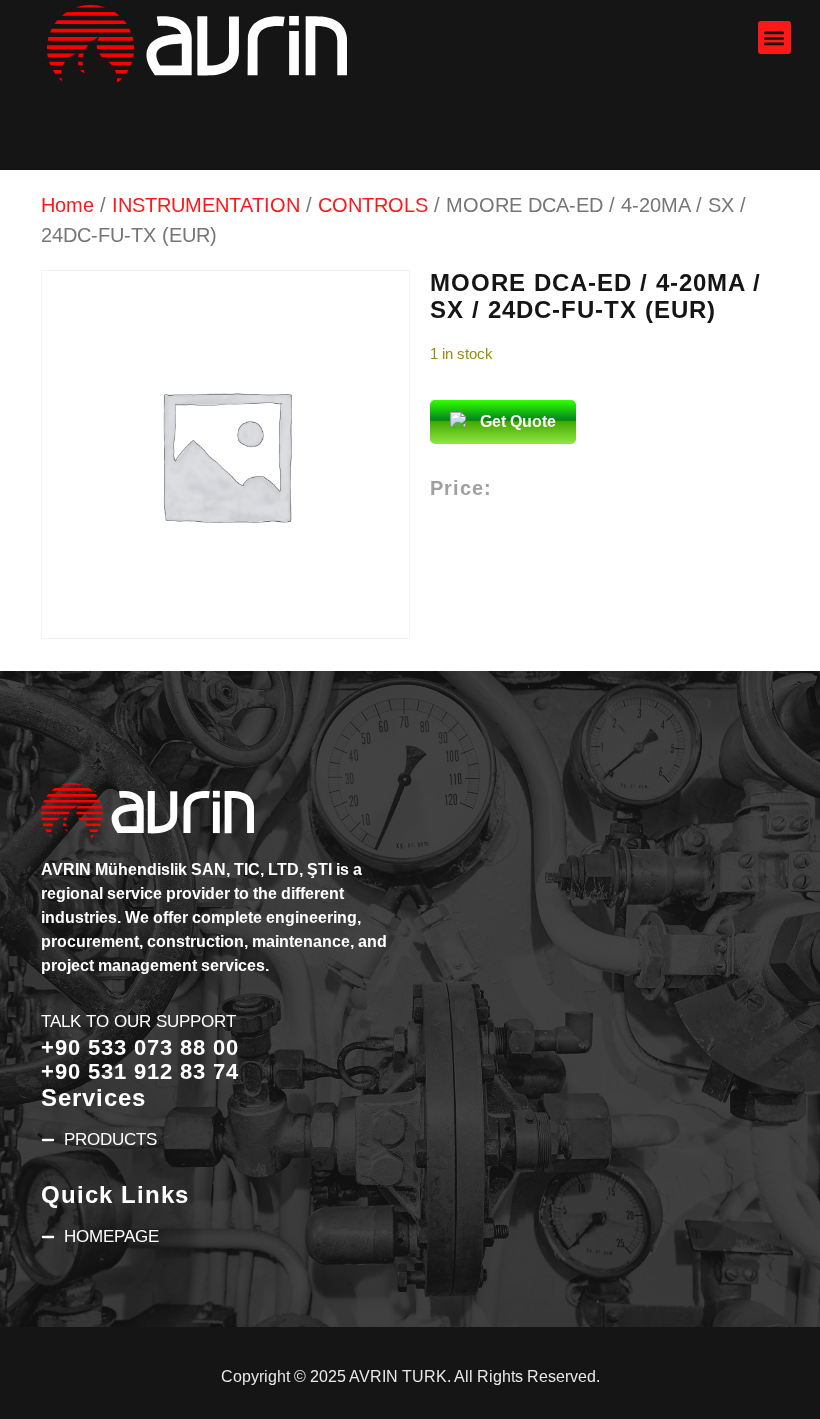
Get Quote (518, 421)
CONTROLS (373, 205)
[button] (774, 37)
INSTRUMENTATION (206, 205)
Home (67, 205)
